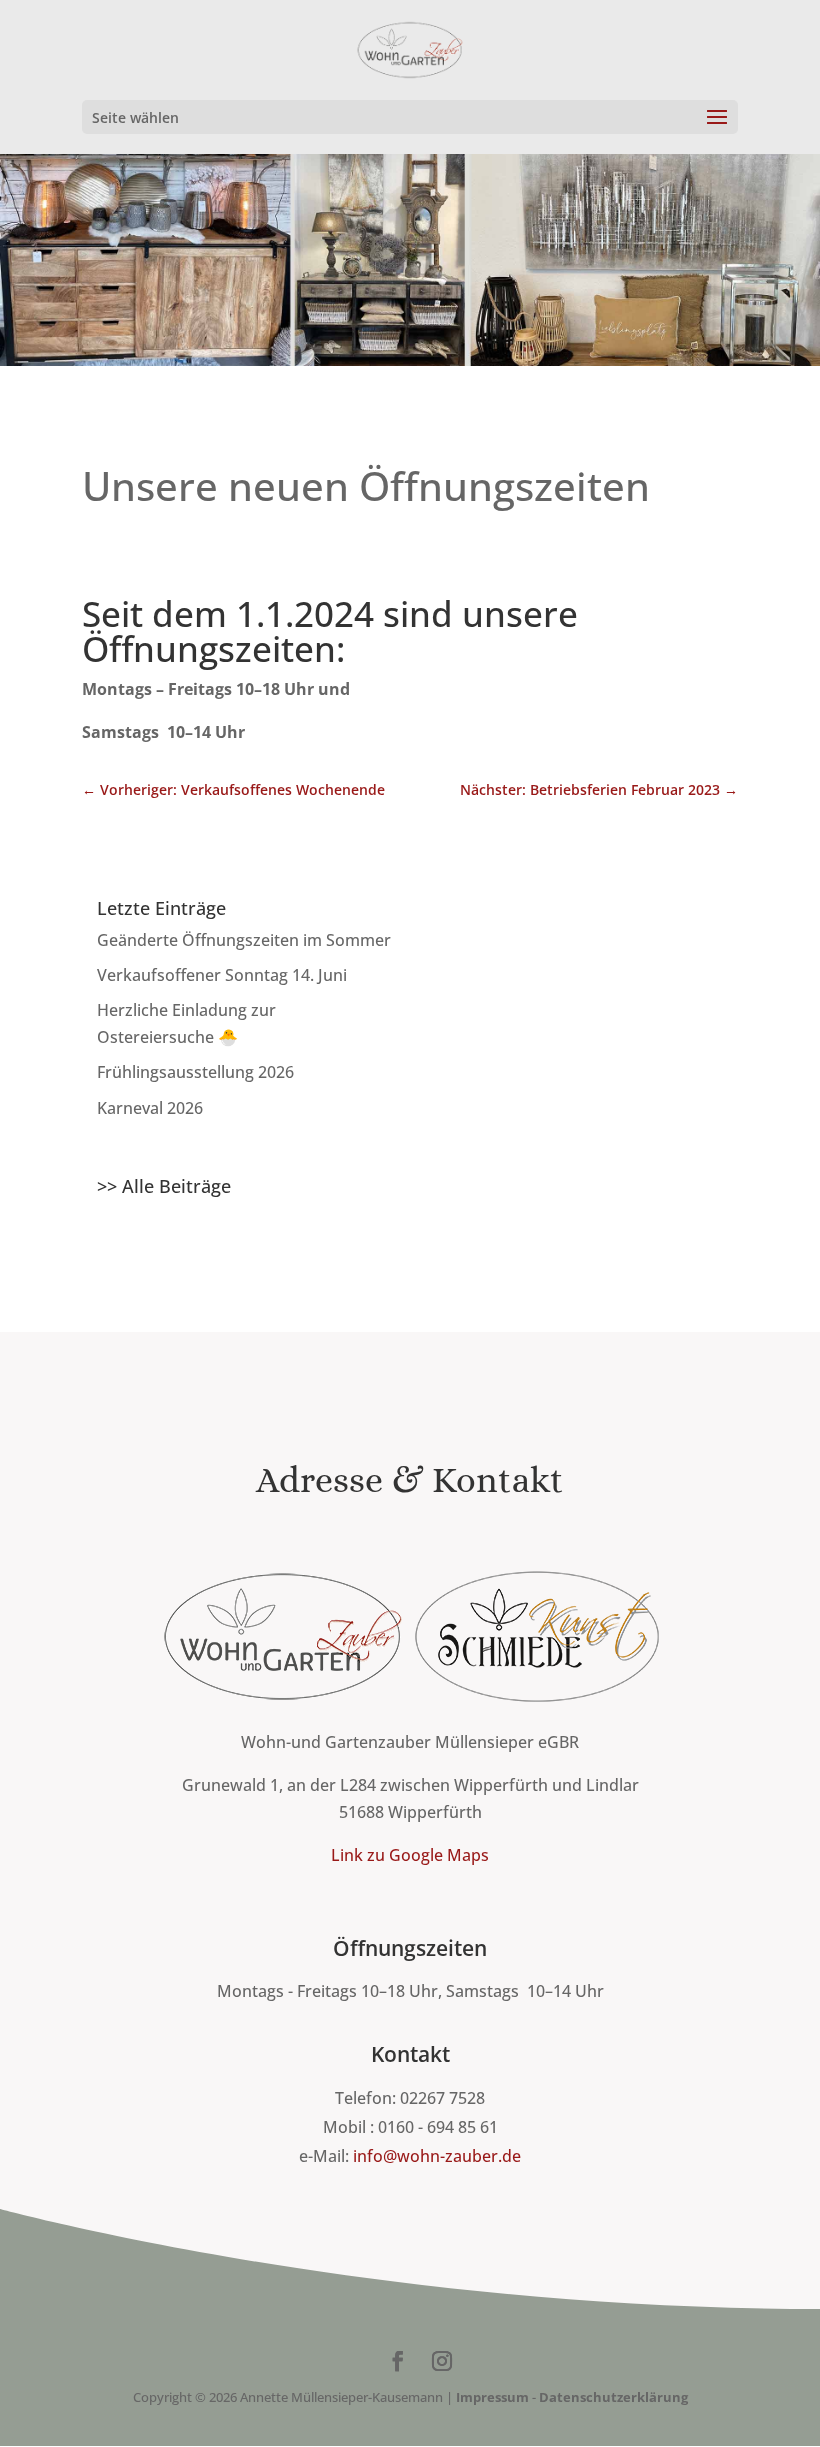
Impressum (492, 2397)
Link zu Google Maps (410, 1855)
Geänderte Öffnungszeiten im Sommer (244, 940)
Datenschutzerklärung (613, 2397)
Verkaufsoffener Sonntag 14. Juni (222, 975)
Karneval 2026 (150, 1108)
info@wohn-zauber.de (437, 2156)
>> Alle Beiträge (164, 1186)
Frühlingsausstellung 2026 (195, 1072)
